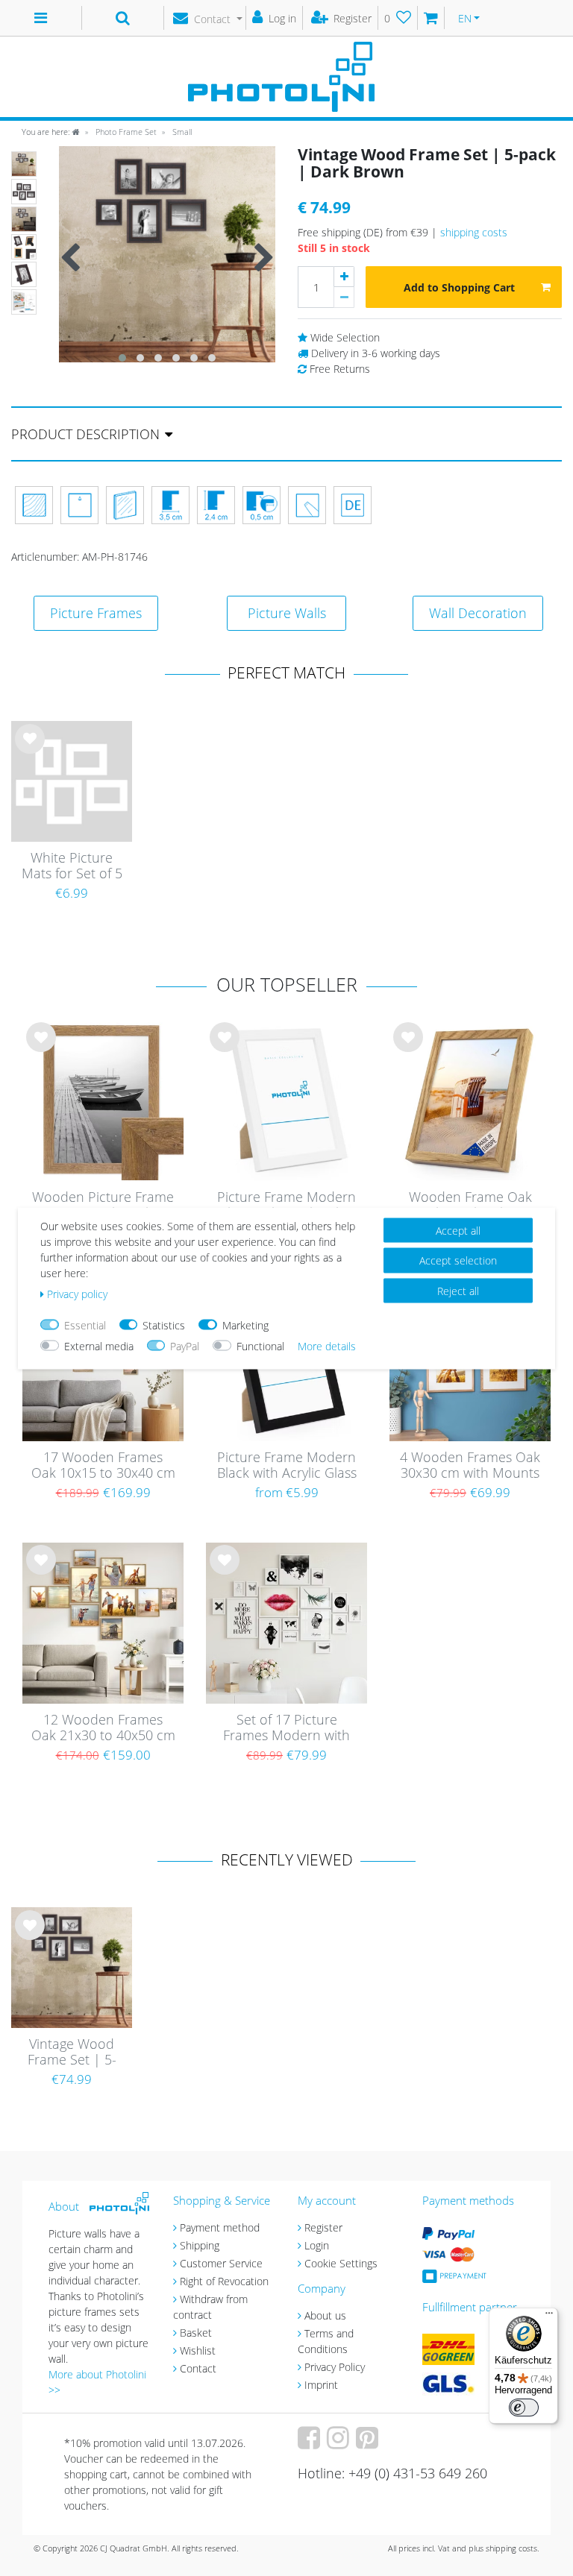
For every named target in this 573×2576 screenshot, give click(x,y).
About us (325, 2315)
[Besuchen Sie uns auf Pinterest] (369, 2443)
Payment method (220, 2227)
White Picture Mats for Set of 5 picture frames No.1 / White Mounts (72, 866)
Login (317, 2245)
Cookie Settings (341, 2263)
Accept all (458, 1230)
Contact (198, 2368)
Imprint (321, 2385)
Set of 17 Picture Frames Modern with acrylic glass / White (286, 1728)
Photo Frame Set (125, 132)
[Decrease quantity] (344, 297)
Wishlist (198, 2350)
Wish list (30, 751)
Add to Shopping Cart (459, 287)
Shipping (200, 2245)
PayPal (185, 1345)
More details (327, 1345)
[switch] (524, 2407)
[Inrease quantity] (344, 277)
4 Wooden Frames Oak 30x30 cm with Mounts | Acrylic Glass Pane (470, 1466)
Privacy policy (77, 1293)
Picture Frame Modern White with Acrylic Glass (287, 1205)
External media (99, 1345)
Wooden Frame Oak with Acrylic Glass (470, 1205)
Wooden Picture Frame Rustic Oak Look (103, 1205)
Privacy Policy (335, 2367)
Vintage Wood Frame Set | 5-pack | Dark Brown (72, 2053)
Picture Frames (96, 613)
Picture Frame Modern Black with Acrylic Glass (287, 1465)
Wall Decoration (478, 613)
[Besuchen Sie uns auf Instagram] (340, 2443)
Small (181, 132)
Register (323, 2227)
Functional (260, 1345)
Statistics (164, 1325)
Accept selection (458, 1260)
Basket (196, 2333)
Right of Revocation (224, 2281)
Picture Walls (287, 613)
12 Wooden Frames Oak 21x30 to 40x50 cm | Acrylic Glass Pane (103, 1728)
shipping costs (474, 232)
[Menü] (549, 2317)
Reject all (458, 1290)
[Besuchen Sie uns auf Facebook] (311, 2443)
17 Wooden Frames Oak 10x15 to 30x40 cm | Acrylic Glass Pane (103, 1466)
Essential (85, 1325)
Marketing (245, 1325)
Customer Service (221, 2263)
